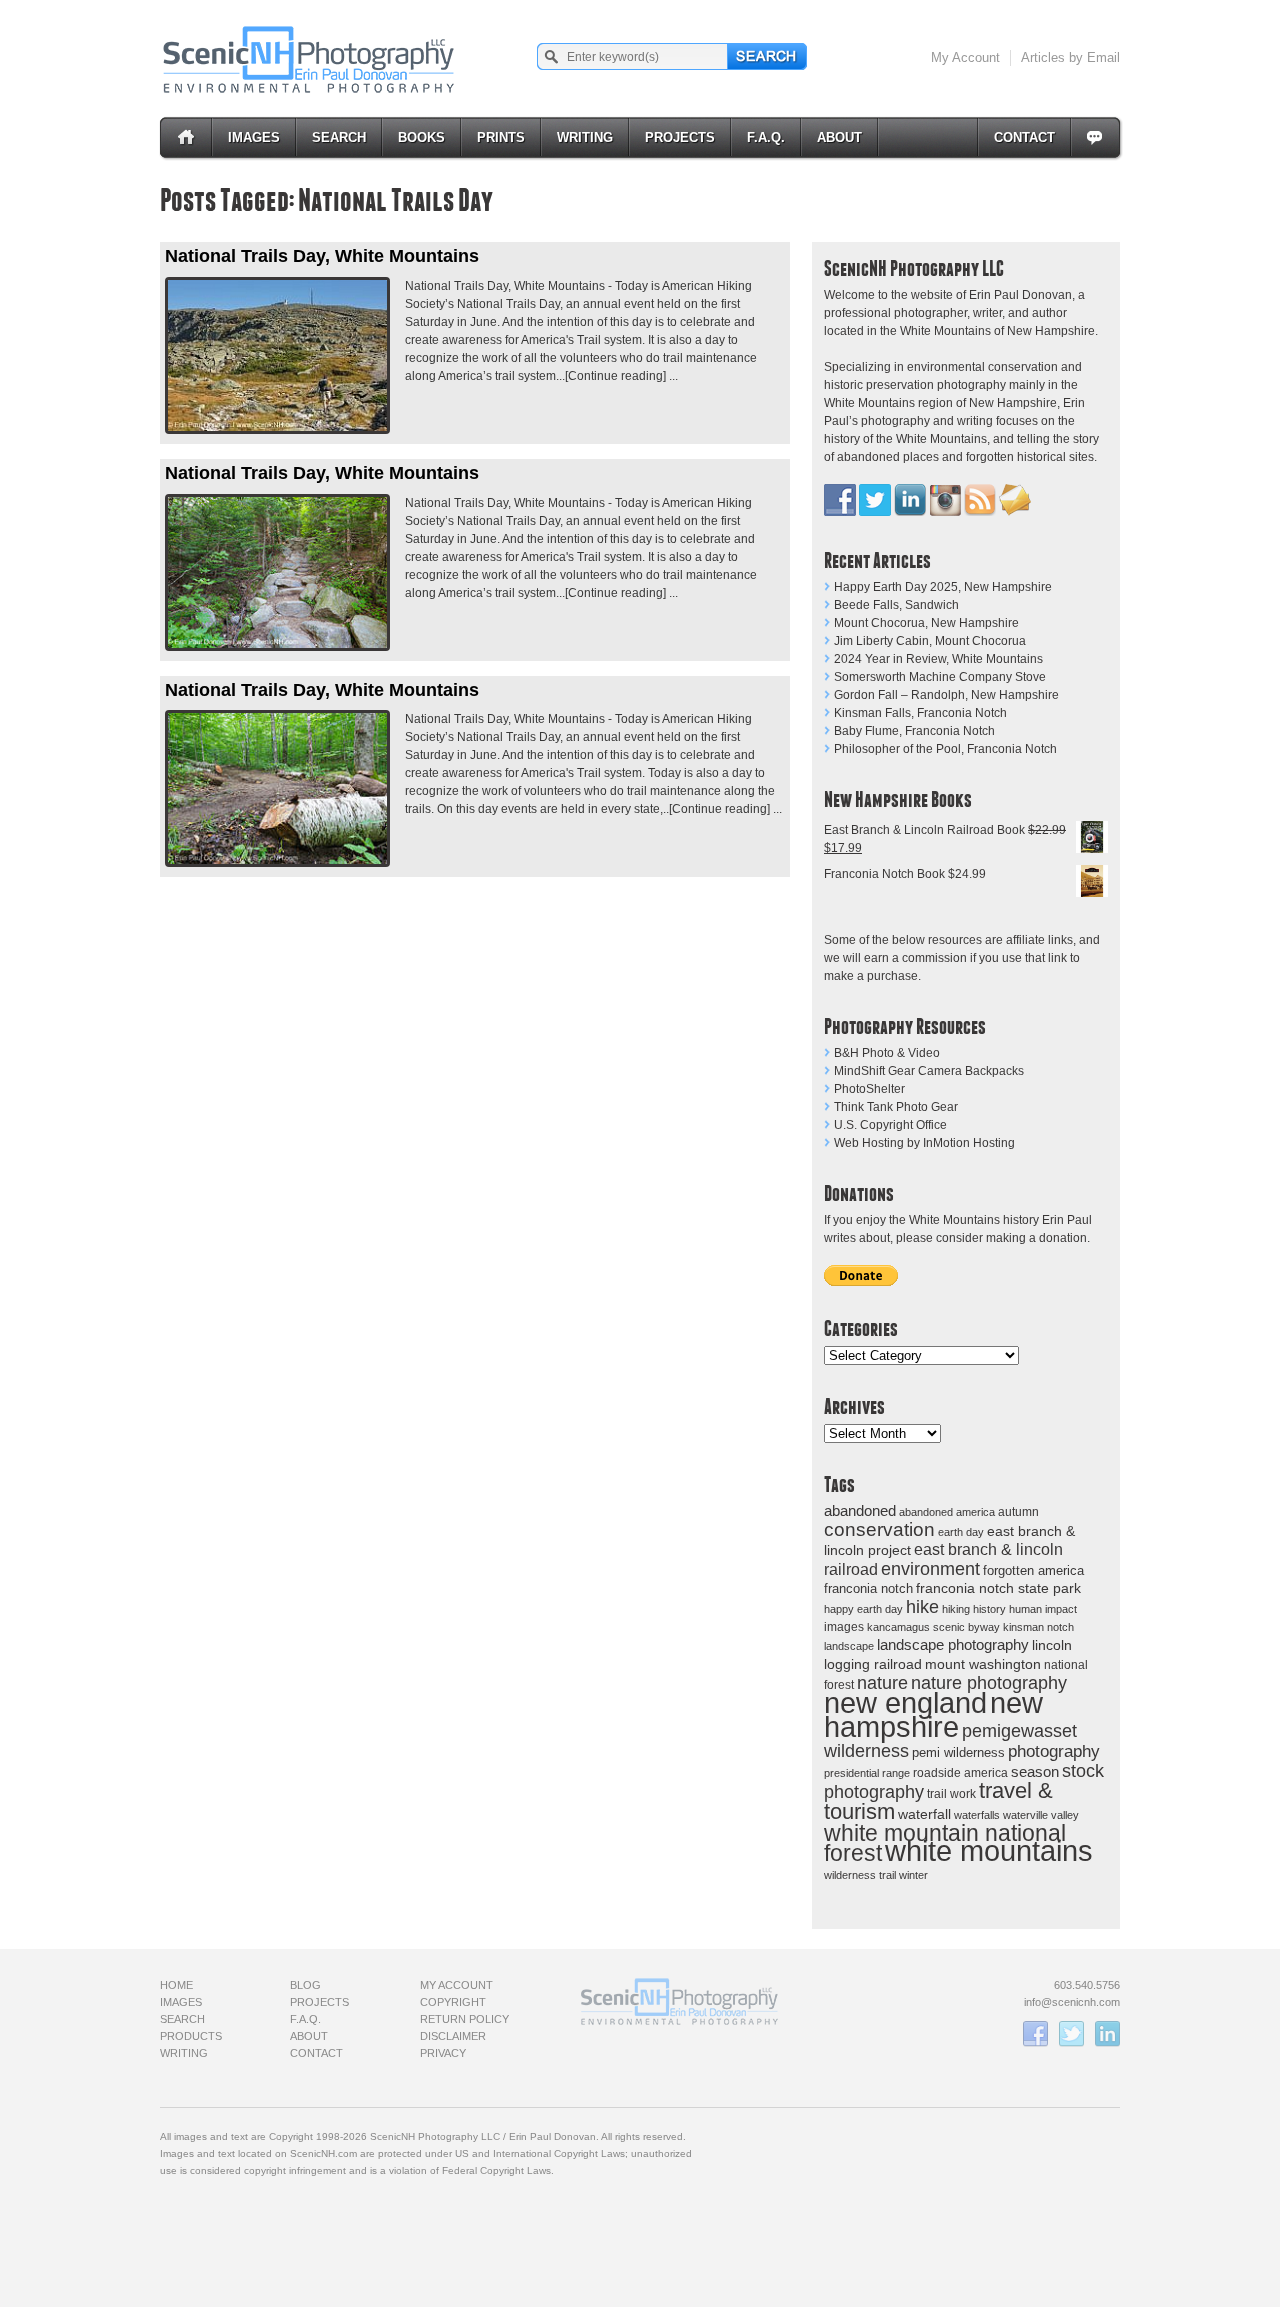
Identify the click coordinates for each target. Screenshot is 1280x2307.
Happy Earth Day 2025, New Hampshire (943, 587)
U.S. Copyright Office (890, 1125)
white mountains (989, 1851)
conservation (879, 1529)
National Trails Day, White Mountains (322, 256)
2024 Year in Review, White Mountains (938, 659)
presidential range (867, 1773)
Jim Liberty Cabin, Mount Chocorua (930, 641)
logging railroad (873, 1664)
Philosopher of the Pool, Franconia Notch (945, 749)
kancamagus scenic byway (933, 1627)
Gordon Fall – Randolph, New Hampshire (946, 695)
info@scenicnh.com (1072, 2002)
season (1035, 1771)
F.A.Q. (766, 137)
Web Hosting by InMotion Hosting (924, 1143)
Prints (501, 137)
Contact (1024, 137)
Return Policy (464, 2019)
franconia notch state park (998, 1588)
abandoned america (947, 1512)
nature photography (989, 1683)
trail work (951, 1793)
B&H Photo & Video (887, 1053)
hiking (956, 1609)
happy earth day (863, 1609)
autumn (1018, 1512)
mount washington (983, 1664)
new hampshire (933, 1714)
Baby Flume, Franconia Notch (914, 731)
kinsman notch (1038, 1627)
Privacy (443, 2053)
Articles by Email (1070, 57)
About (839, 137)
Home (176, 1985)
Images (254, 137)
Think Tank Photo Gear (896, 1107)
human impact (1043, 1609)
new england (905, 1703)
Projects (680, 137)
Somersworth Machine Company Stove (940, 677)
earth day (961, 1532)
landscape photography (953, 1644)
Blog (305, 1985)
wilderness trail (860, 1875)
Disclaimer (453, 2036)
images (844, 1627)
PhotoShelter (869, 1089)
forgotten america (1033, 1570)
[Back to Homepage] (309, 59)
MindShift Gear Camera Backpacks (929, 1071)
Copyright (453, 2002)
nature (882, 1683)
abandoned (860, 1510)
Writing (585, 137)
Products (191, 2036)
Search (339, 137)
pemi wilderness (958, 1752)
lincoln (1052, 1645)
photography (1054, 1751)
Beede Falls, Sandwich (896, 605)
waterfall (924, 1814)
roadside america (960, 1772)
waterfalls (977, 1815)
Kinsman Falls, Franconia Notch (920, 713)
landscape (849, 1646)
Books (421, 137)
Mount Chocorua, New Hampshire (926, 623)
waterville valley (1041, 1815)
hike (922, 1606)
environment (930, 1568)
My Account (965, 57)
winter (913, 1875)
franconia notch (868, 1588)
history (989, 1609)
